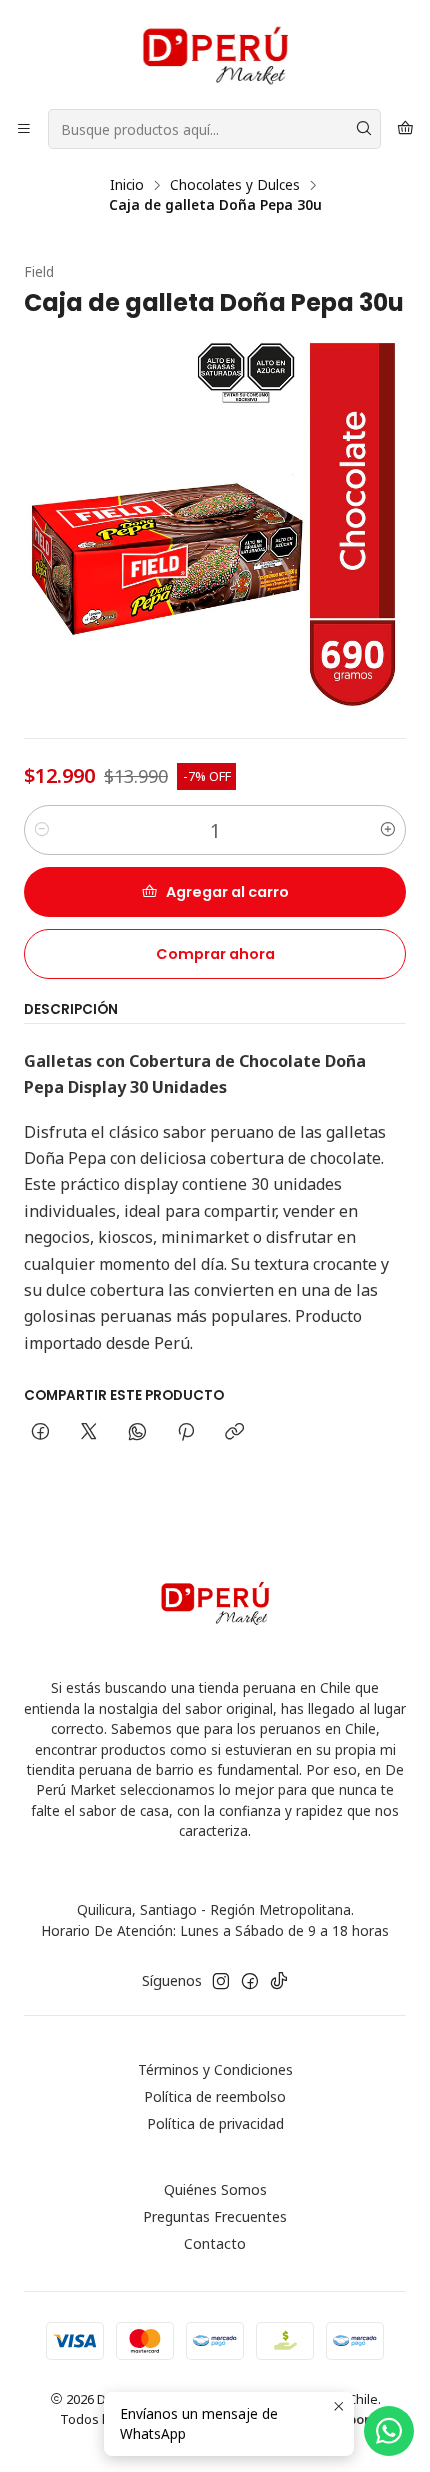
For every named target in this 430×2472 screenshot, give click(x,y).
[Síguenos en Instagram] (221, 1981)
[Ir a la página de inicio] (214, 53)
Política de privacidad (215, 2123)
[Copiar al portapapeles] (234, 1433)
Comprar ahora (215, 954)
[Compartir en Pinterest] (186, 1433)
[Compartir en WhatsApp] (137, 1433)
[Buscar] (364, 129)
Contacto (215, 2243)
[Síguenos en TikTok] (279, 1981)
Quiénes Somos (215, 2189)
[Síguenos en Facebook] (250, 1981)
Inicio (127, 185)
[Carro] (405, 129)
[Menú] (24, 129)
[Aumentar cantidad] (388, 830)
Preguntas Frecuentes (215, 2216)
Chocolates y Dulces (235, 185)
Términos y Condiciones (215, 2069)
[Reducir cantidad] (42, 830)
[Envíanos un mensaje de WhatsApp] (389, 2431)
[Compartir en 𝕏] (89, 1433)
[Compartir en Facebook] (40, 1433)
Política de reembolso (215, 2096)
